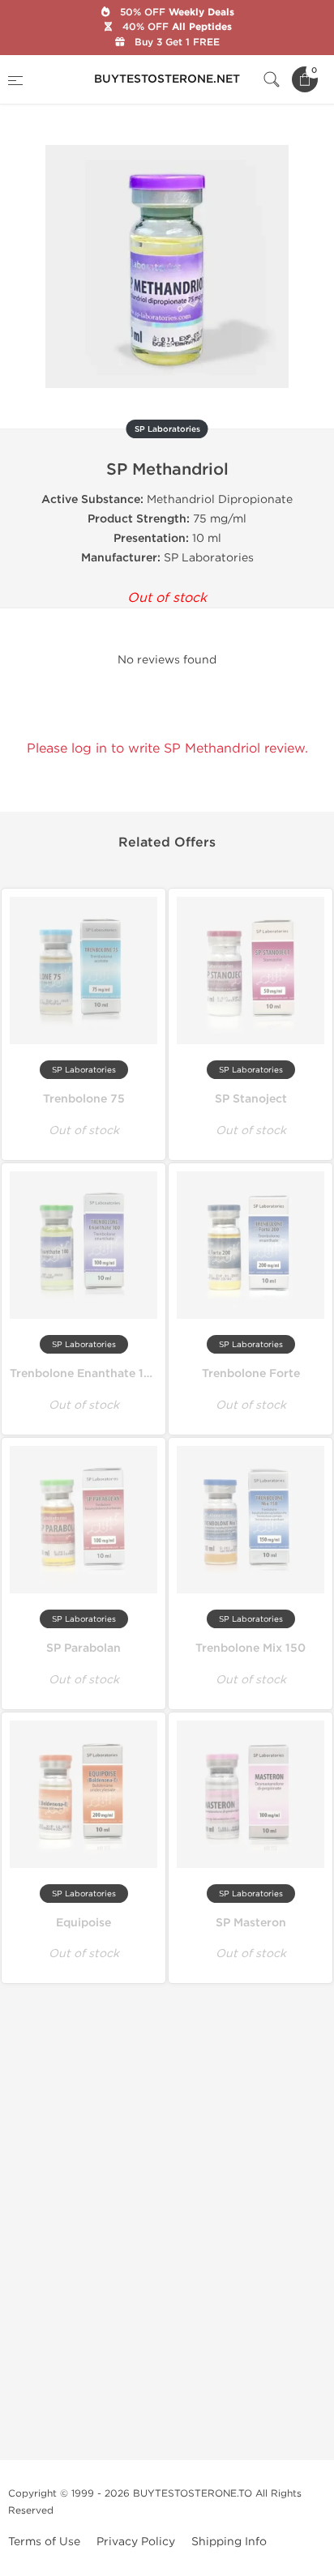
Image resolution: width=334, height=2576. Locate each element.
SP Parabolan (83, 1648)
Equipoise (83, 1923)
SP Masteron (251, 1923)
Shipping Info (229, 2542)
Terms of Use (44, 2542)
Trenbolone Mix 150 (250, 1648)
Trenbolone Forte (251, 1373)
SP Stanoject (251, 1099)
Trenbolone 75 (84, 1099)
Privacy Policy (136, 2542)
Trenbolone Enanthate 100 (85, 1373)
